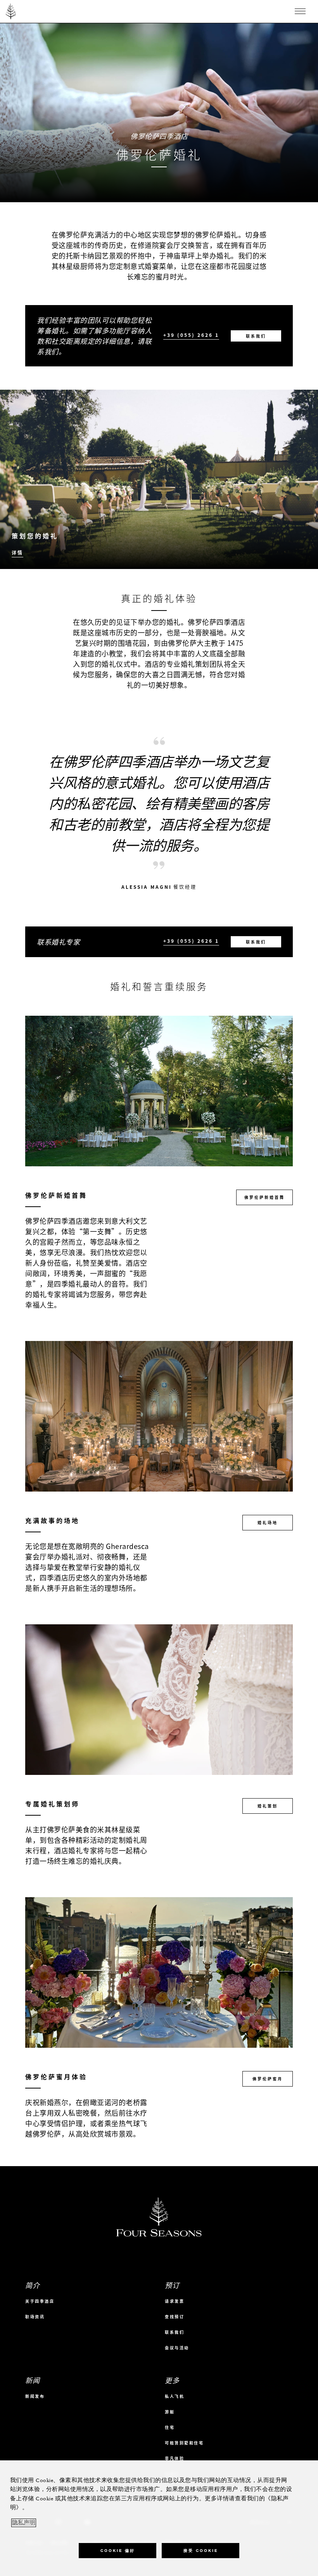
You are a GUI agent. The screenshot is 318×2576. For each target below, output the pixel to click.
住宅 (170, 2427)
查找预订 (175, 2317)
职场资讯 (35, 2317)
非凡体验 (175, 2458)
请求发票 (175, 2301)
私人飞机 (175, 2396)
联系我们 (256, 336)
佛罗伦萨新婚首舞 (264, 1197)
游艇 (170, 2412)
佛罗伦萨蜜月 (268, 2079)
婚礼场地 (268, 1522)
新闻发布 (35, 2396)
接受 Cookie (201, 2551)
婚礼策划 (268, 1806)
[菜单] (300, 11)
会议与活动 (177, 2348)
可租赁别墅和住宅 (184, 2443)
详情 (17, 553)
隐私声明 (24, 2523)
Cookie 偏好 (118, 2551)
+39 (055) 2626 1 (191, 335)
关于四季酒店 (40, 2301)
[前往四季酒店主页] (11, 11)
